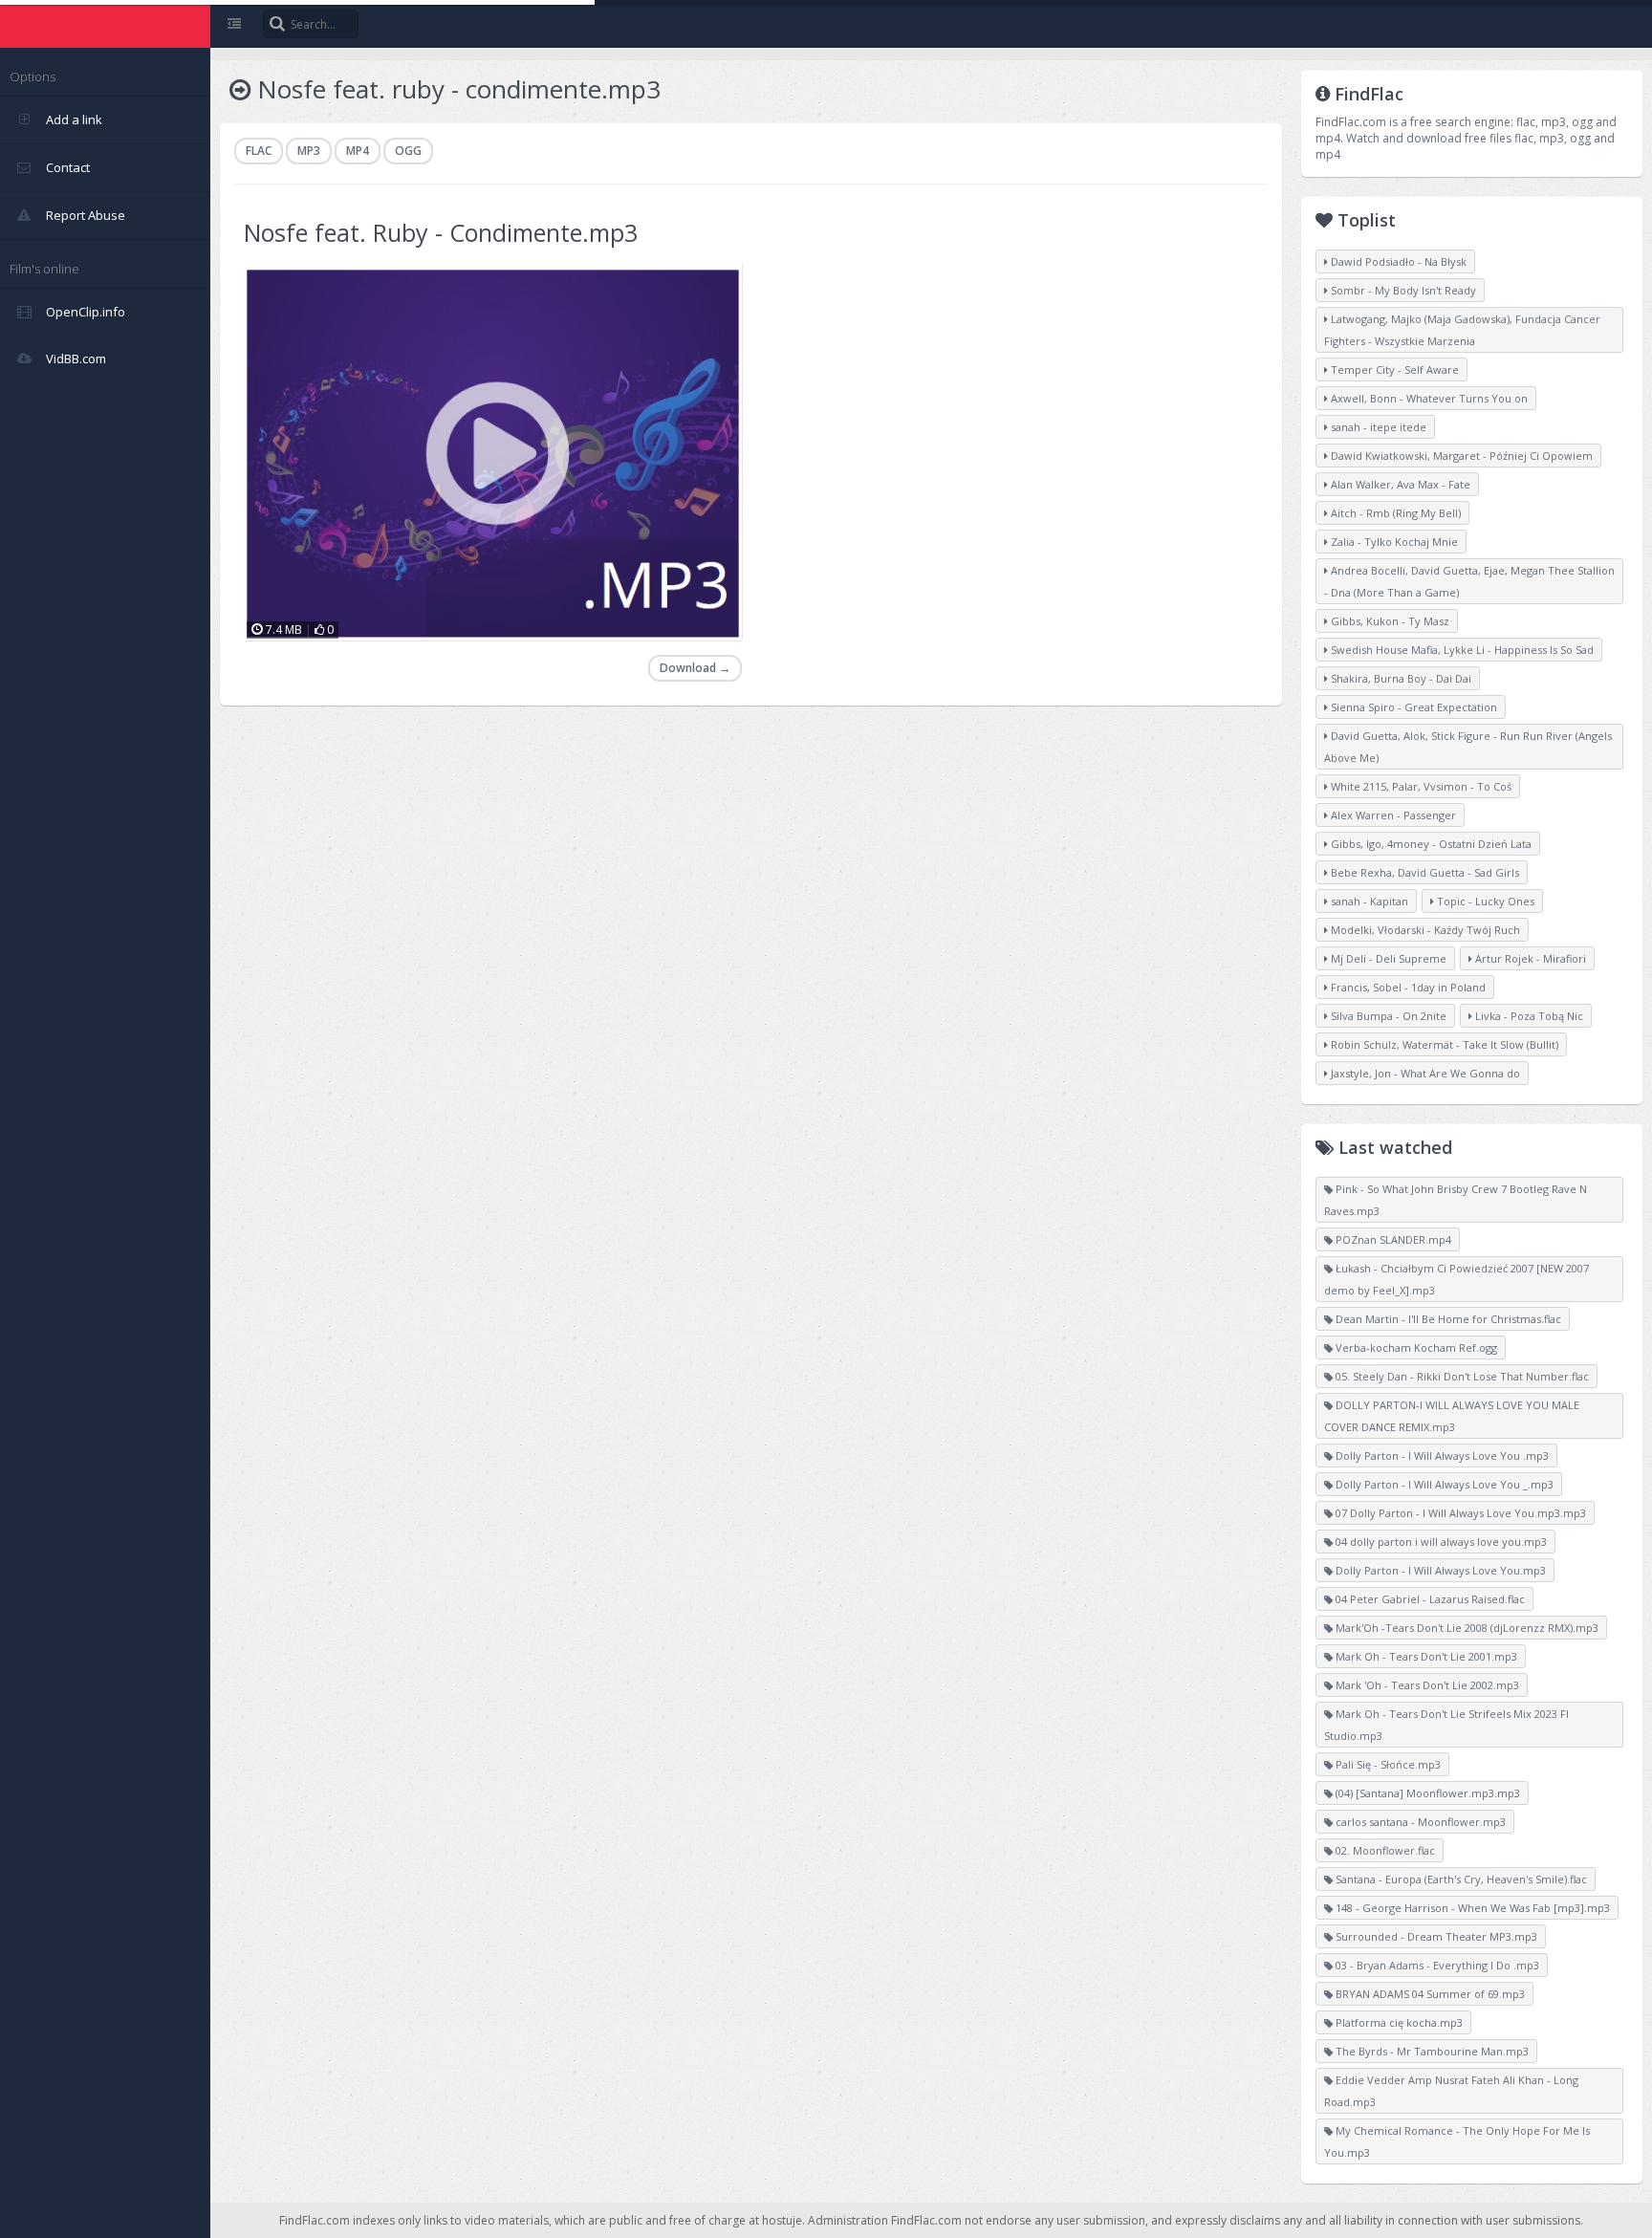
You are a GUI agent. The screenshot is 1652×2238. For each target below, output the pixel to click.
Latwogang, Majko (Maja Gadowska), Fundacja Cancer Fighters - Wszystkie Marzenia (1462, 330)
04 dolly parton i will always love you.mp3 (1440, 1542)
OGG (408, 151)
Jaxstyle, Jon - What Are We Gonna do (1424, 1073)
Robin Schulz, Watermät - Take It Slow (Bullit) (1443, 1044)
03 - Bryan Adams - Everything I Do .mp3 (1436, 1965)
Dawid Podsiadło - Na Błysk (1397, 261)
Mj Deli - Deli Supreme (1387, 958)
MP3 (309, 151)
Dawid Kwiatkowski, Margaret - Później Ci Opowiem (1460, 456)
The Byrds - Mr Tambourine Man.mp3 (1431, 2051)
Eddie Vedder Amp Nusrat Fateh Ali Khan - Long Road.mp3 (1451, 2091)
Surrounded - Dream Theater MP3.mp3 (1435, 1936)
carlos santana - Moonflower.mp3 (1419, 1822)
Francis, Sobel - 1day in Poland (1407, 987)
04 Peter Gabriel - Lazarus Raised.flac (1429, 1599)
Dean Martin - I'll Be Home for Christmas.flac (1447, 1319)
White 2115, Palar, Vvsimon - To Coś (1420, 786)
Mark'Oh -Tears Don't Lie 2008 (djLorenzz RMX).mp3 (1466, 1628)
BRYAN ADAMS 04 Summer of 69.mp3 (1429, 1994)
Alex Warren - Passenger (1392, 815)
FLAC (259, 151)
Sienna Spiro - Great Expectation (1413, 707)
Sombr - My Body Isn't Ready (1402, 290)
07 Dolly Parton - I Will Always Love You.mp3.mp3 (1459, 1513)
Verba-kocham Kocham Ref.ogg (1415, 1347)
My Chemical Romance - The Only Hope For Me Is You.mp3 (1457, 2141)
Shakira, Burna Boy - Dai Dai (1400, 678)
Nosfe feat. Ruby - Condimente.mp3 (441, 232)
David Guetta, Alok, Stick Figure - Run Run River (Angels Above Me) (1468, 747)
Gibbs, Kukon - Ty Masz (1389, 621)
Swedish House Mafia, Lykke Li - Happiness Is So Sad (1461, 650)
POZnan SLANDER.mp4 (1392, 1239)
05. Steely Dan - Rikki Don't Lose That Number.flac (1461, 1376)
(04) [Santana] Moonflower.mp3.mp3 (1426, 1793)
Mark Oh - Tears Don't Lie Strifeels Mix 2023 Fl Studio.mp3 (1446, 1725)
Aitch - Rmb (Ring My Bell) (1394, 513)
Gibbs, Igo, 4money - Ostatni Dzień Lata (1430, 844)
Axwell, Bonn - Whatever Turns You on (1428, 398)
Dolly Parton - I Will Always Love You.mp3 (1439, 1570)
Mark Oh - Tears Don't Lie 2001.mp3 (1425, 1656)
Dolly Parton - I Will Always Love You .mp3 (1441, 1456)
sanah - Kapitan (1368, 901)
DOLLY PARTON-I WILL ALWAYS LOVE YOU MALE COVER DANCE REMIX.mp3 (1452, 1416)
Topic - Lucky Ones (1484, 901)
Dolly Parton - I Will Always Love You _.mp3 (1443, 1484)
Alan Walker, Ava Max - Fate (1399, 484)
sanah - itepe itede (1377, 427)
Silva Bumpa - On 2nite (1387, 1016)
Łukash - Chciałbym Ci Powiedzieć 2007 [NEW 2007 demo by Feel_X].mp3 (1456, 1279)
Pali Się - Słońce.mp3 (1387, 1764)
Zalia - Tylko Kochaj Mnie (1393, 542)
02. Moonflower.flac (1384, 1850)
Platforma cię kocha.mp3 (1398, 2022)
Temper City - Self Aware (1393, 369)
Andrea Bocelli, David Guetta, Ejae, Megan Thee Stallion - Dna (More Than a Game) (1469, 581)
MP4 (358, 151)
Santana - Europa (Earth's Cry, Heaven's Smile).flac (1460, 1879)
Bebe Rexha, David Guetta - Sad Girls (1424, 872)
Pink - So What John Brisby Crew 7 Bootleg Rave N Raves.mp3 (1456, 1200)
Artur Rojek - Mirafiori (1529, 958)
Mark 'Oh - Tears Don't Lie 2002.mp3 (1426, 1685)
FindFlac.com (105, 24)
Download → (695, 668)
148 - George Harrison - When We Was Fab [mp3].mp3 (1471, 1908)
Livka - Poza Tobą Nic (1528, 1016)
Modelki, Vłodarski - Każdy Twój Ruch (1424, 930)
